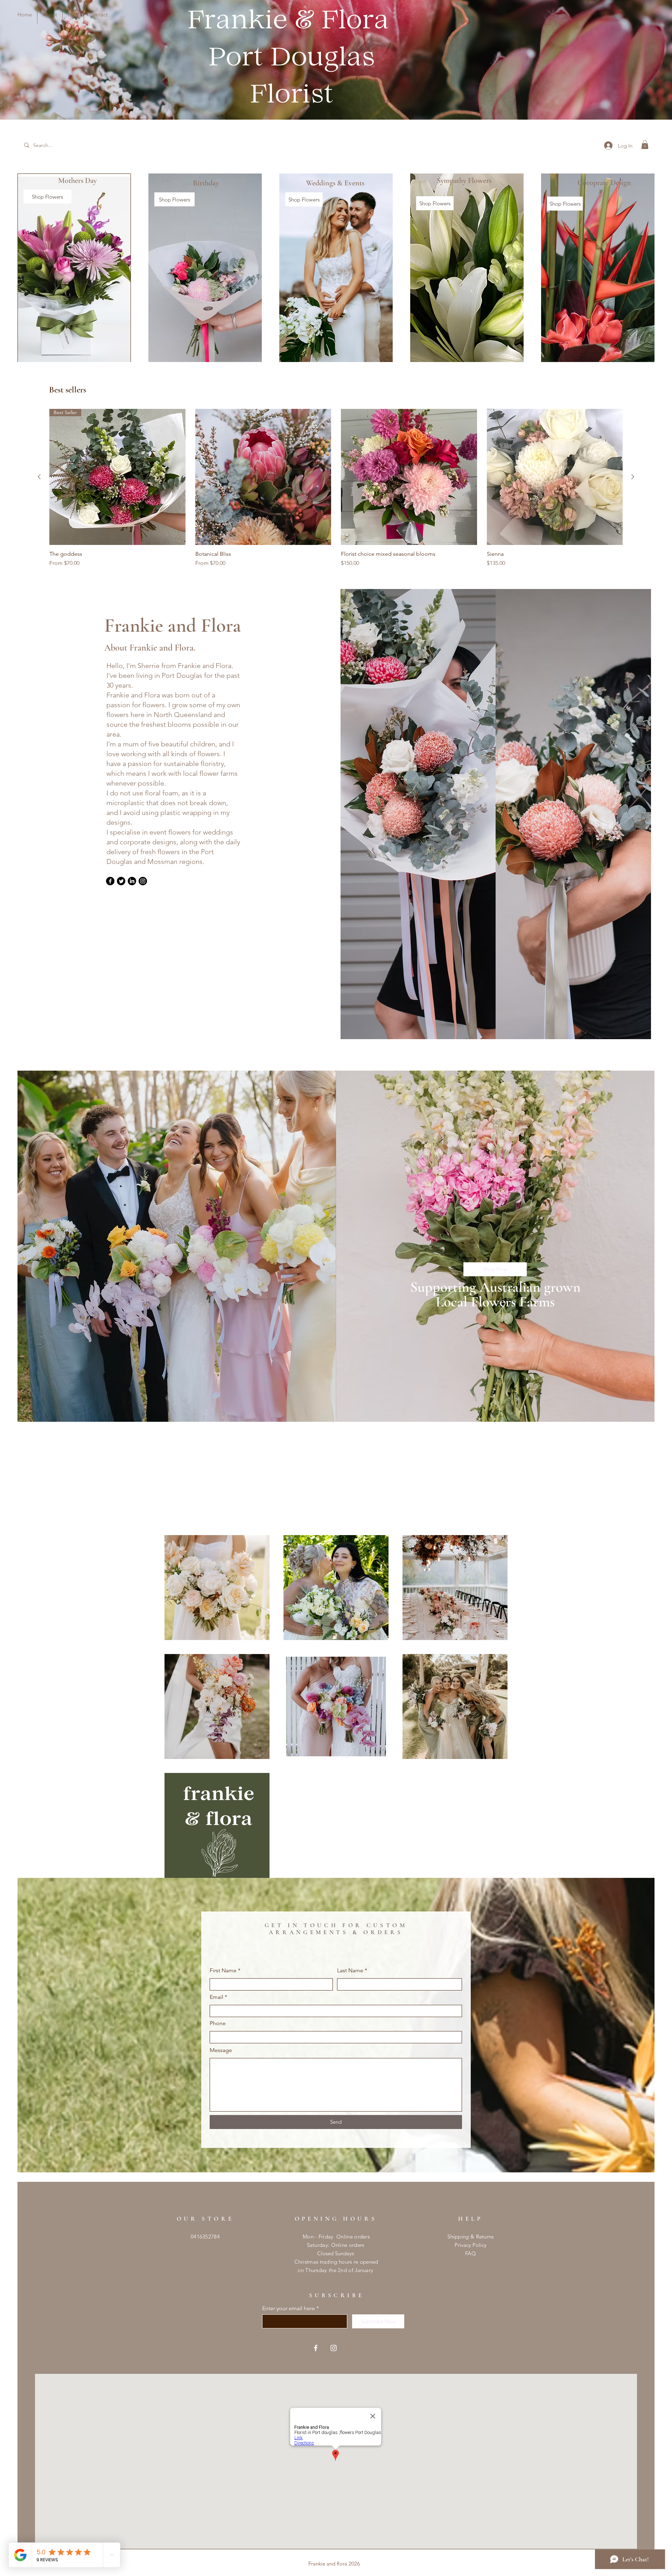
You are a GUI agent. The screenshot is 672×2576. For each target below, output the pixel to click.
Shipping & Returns (470, 2237)
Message (221, 2050)
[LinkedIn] (132, 881)
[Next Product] (633, 477)
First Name (223, 1971)
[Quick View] (263, 477)
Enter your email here (289, 2308)
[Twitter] (121, 881)
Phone (218, 2023)
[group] (336, 488)
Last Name (350, 1971)
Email (216, 1997)
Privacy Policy (471, 2245)
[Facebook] (110, 881)
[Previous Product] (39, 477)
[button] (645, 145)
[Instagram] (143, 881)
